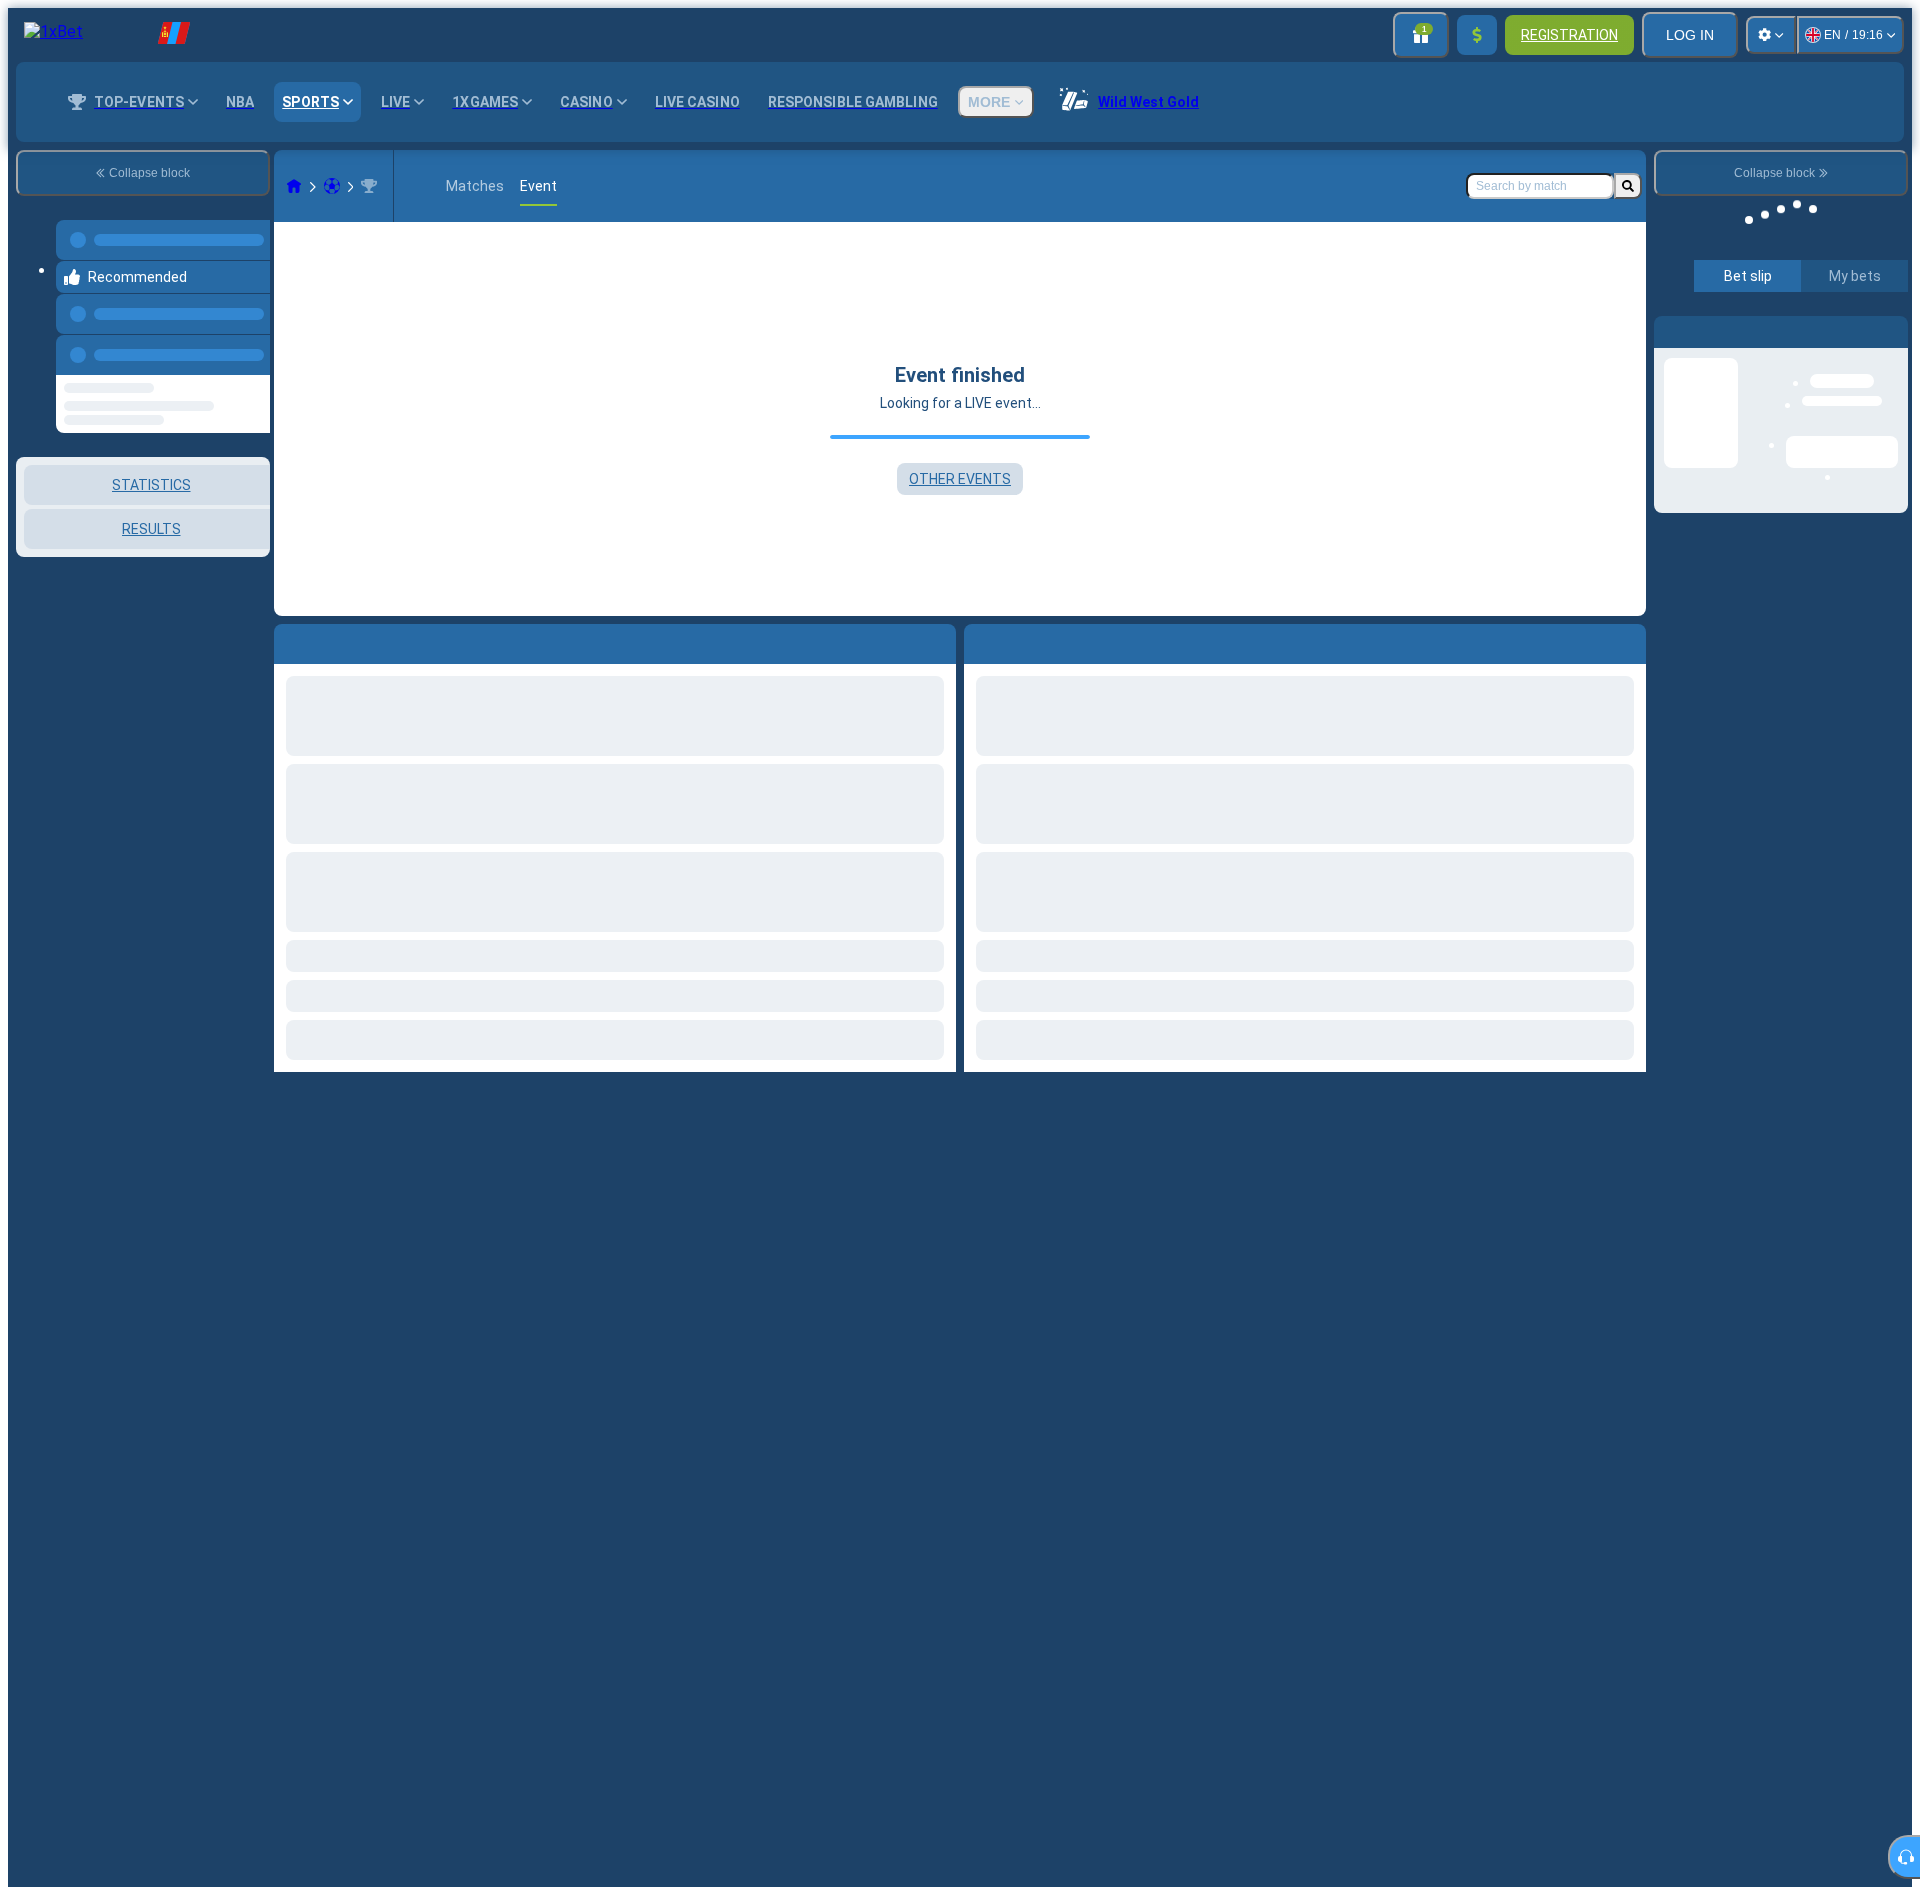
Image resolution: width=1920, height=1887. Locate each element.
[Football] (332, 186)
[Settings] (1771, 35)
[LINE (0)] (294, 186)
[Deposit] (1477, 35)
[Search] (1628, 186)
